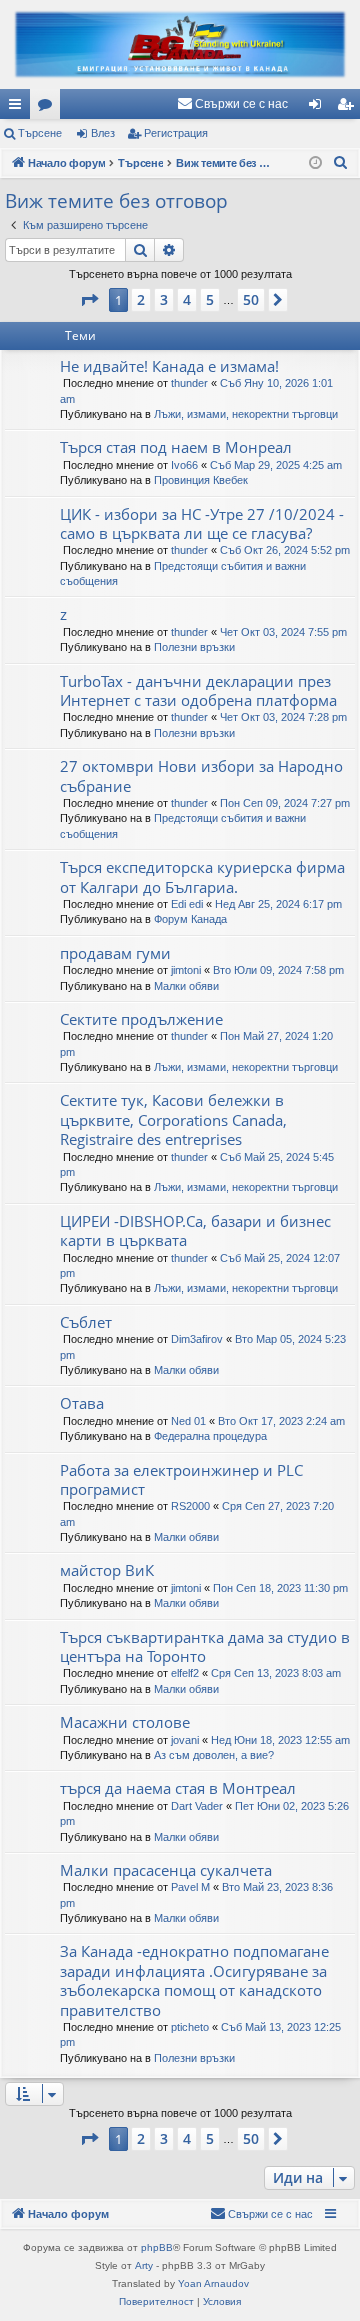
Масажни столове (125, 1722)
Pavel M (190, 1887)
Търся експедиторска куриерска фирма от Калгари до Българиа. (202, 876)
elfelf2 (185, 1673)
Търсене (40, 133)
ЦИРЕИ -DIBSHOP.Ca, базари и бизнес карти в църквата (195, 1230)
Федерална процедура (210, 1436)
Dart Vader (197, 1806)
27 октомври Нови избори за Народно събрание (201, 775)
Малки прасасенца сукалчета (166, 1870)
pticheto (190, 2027)
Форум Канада (190, 919)
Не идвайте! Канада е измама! (169, 366)
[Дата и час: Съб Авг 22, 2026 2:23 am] (315, 163)
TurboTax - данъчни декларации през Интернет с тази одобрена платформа (198, 690)
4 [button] (187, 299)
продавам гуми (115, 953)
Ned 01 (188, 1421)
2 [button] (141, 299)
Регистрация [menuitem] (349, 108)
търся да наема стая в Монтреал (178, 1788)
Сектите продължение (141, 1019)
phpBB (157, 2247)
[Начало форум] (180, 44)
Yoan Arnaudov (213, 2283)
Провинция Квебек (201, 480)
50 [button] (251, 299)
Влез (103, 133)
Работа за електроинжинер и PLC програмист (181, 1479)
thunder (189, 383)
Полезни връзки (194, 647)
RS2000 (190, 1506)
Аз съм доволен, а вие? (214, 1755)
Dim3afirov (197, 1339)
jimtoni (186, 970)
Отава (82, 1403)
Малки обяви (186, 986)
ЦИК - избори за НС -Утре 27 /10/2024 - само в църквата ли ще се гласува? (202, 523)
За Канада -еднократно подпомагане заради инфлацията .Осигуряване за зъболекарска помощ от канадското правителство (194, 1980)
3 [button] (164, 299)
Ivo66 (184, 465)
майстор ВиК (107, 1570)
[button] (89, 300)
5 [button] (210, 299)
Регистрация (176, 133)
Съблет (86, 1322)
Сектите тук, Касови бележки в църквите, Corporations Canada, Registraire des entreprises (173, 1119)
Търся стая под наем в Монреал (176, 447)
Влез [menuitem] (319, 108)
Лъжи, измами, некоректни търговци (246, 414)
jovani (185, 1740)
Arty (144, 2265)
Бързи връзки (19, 108)
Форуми (49, 108)
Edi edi (187, 904)
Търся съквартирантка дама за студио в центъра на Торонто (205, 1646)
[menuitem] (232, 104)
